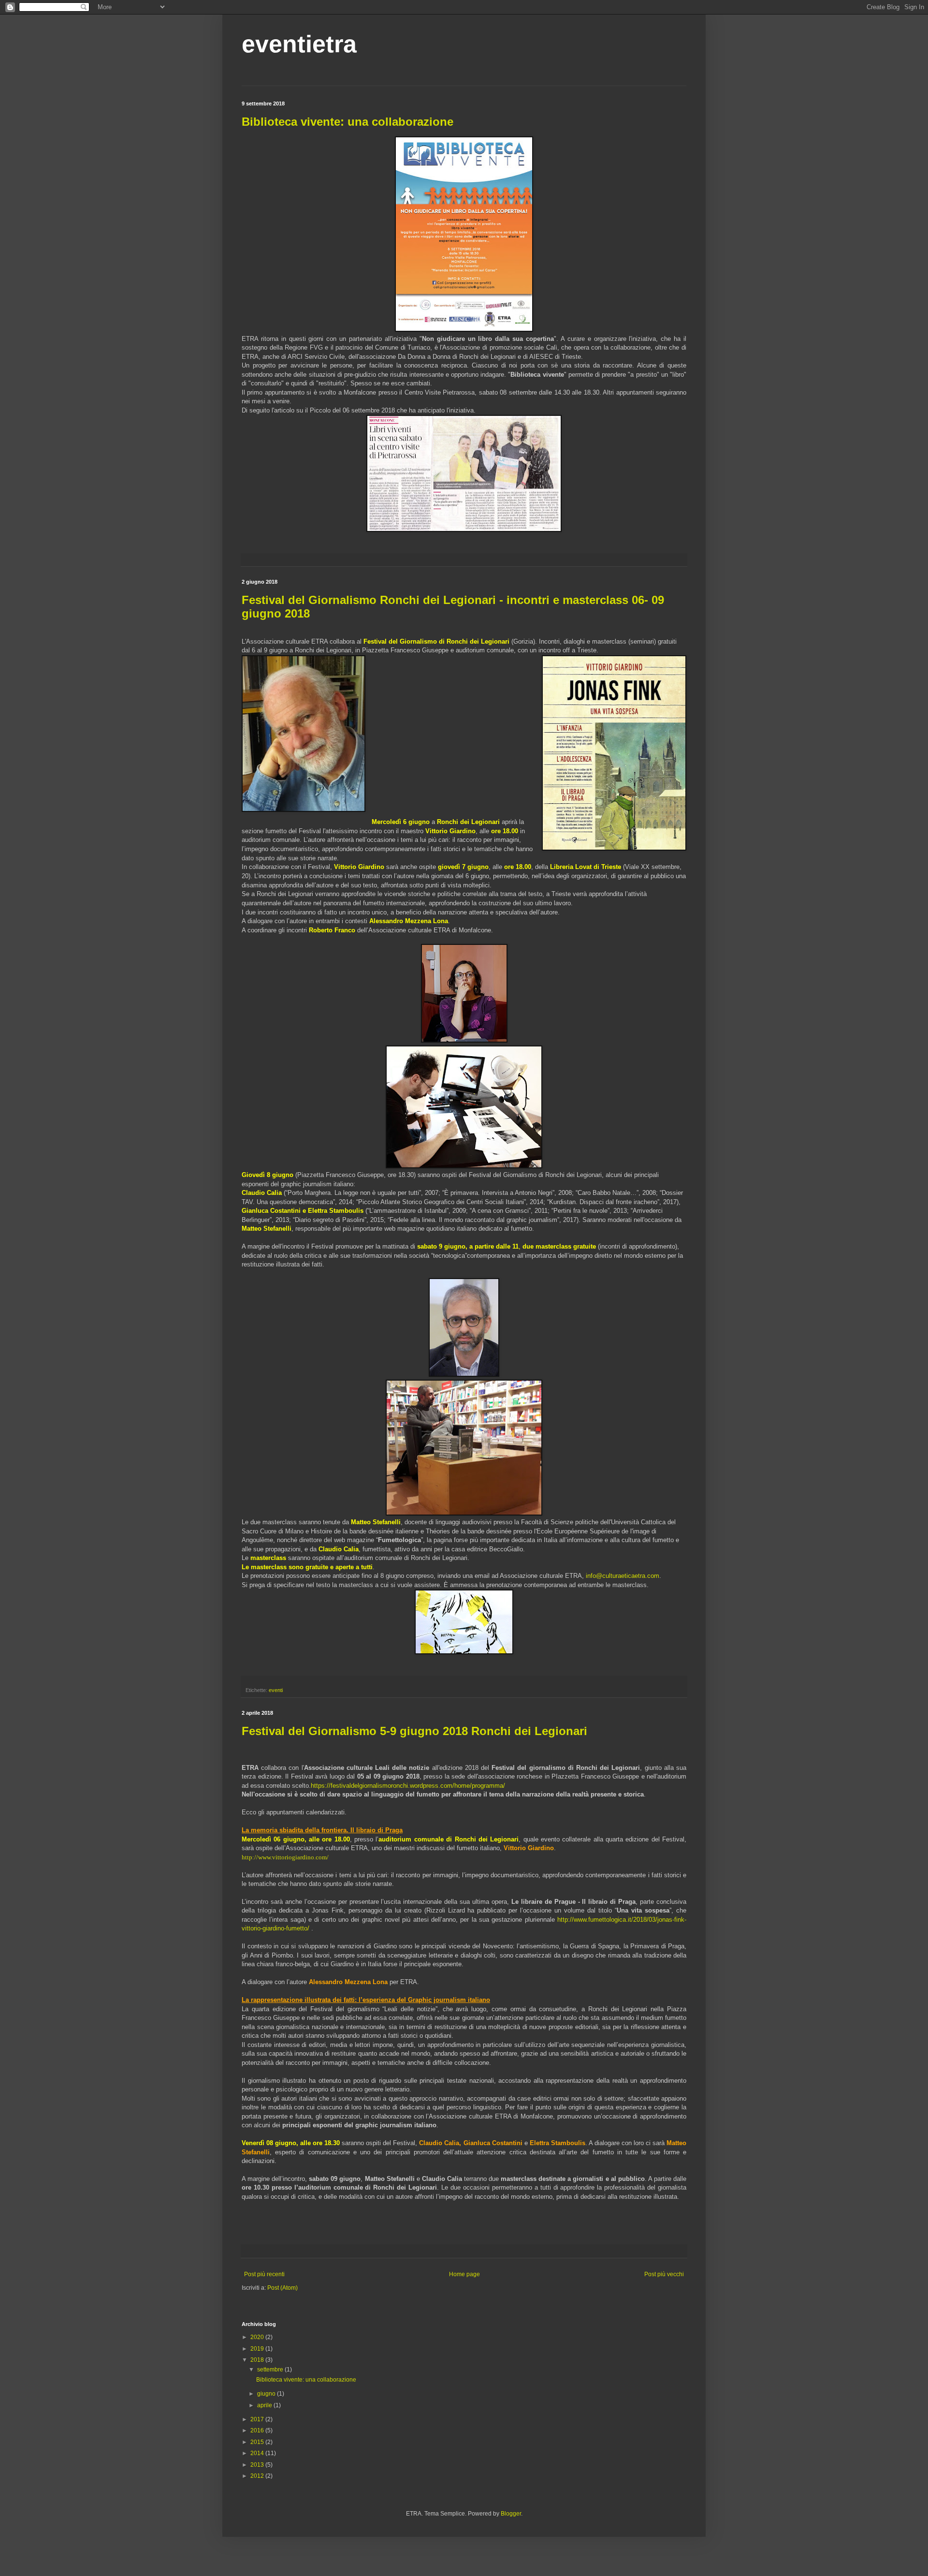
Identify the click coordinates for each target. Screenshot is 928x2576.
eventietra (299, 44)
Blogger (511, 2514)
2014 (258, 2453)
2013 (258, 2465)
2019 (258, 2349)
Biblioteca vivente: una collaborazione (348, 122)
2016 (258, 2430)
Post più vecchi (664, 2274)
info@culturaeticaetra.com (623, 1576)
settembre (271, 2370)
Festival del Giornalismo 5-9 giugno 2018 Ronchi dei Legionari (414, 1731)
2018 (258, 2360)
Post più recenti (264, 2274)
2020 (258, 2337)
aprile (265, 2405)
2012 (258, 2476)
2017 (258, 2419)
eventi (276, 1690)
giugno (267, 2394)
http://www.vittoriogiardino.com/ (285, 1857)
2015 (258, 2442)
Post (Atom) (283, 2288)
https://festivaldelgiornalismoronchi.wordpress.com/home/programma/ (408, 1786)
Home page (464, 2274)
